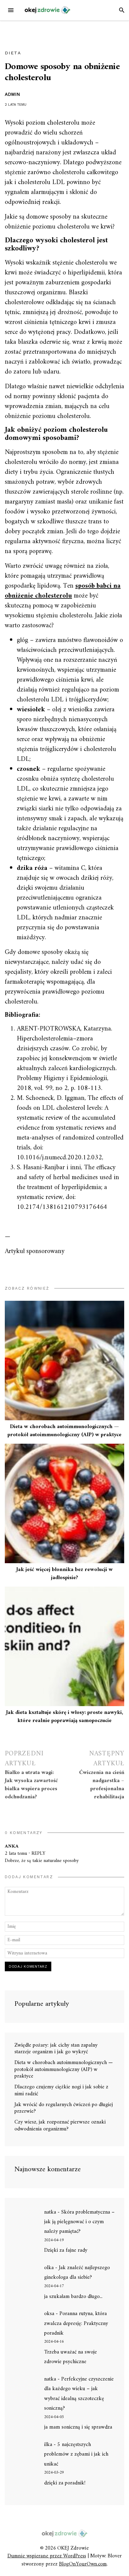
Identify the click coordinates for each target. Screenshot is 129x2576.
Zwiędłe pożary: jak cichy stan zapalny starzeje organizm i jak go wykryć (56, 2049)
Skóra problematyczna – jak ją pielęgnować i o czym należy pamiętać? (79, 2222)
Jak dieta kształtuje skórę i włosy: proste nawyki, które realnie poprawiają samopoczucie (64, 1717)
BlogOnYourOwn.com (83, 2564)
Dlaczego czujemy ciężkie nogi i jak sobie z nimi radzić (61, 2090)
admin (12, 94)
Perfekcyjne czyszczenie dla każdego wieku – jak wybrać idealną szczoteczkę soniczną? (79, 2394)
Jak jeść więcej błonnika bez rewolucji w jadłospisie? (64, 1574)
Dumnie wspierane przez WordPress (47, 2556)
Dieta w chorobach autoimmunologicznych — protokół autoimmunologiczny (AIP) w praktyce (64, 1431)
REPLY (38, 1854)
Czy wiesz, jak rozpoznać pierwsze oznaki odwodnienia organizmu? (60, 2126)
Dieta (13, 53)
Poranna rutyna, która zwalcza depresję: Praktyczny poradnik (76, 2323)
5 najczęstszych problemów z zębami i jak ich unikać (76, 2454)
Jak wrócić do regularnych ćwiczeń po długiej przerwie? (64, 2108)
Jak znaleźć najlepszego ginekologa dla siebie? (77, 2273)
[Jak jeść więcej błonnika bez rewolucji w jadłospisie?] (64, 1503)
